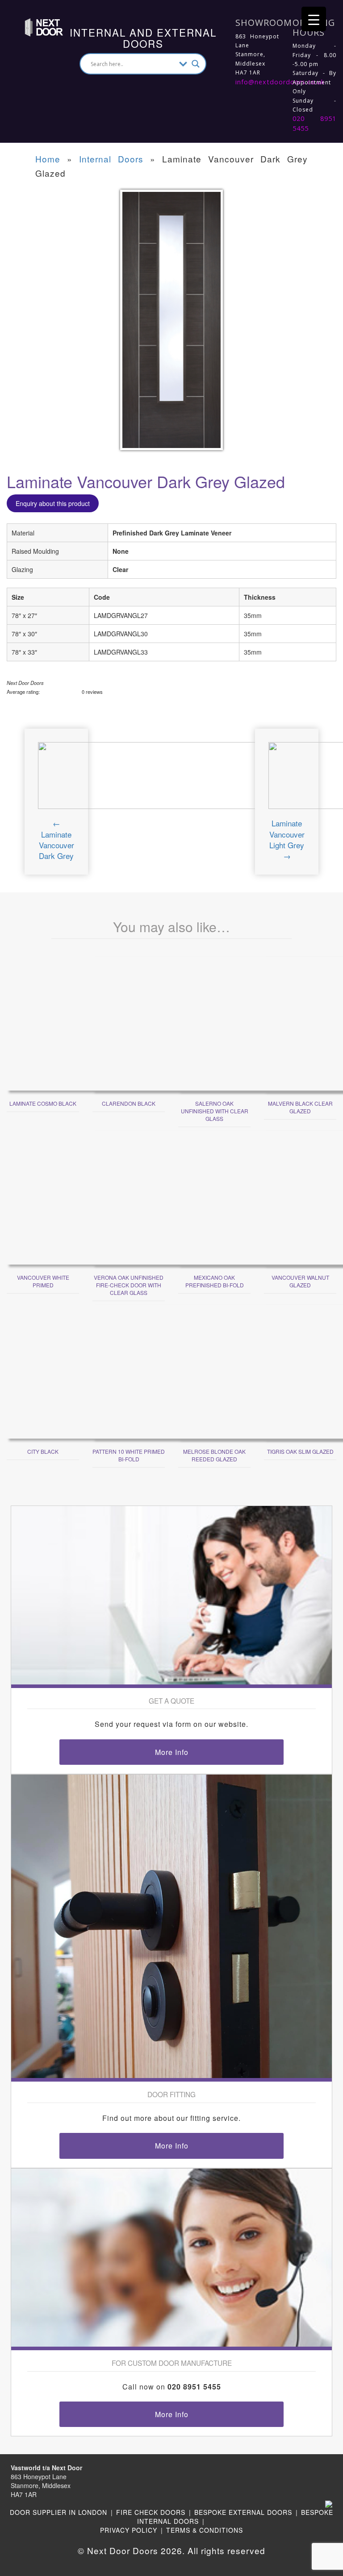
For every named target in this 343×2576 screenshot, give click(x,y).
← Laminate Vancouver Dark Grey (56, 839)
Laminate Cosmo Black (43, 1103)
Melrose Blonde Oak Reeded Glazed (214, 1455)
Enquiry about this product (53, 503)
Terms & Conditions (205, 2530)
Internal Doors (111, 159)
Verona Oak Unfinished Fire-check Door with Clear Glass (129, 1285)
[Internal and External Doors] (35, 26)
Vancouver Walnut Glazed (300, 1281)
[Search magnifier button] (196, 64)
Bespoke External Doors (243, 2512)
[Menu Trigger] (314, 19)
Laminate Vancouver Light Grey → (287, 839)
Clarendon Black (129, 1103)
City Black (43, 1451)
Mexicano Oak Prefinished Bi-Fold (215, 1281)
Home (48, 159)
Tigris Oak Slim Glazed (300, 1451)
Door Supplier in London (59, 2512)
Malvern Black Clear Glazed (300, 1107)
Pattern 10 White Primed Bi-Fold (129, 1455)
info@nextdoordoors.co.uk (280, 82)
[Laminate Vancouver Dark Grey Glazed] (171, 325)
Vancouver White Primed (43, 1281)
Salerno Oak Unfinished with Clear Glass (215, 1111)
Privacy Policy (129, 2530)
